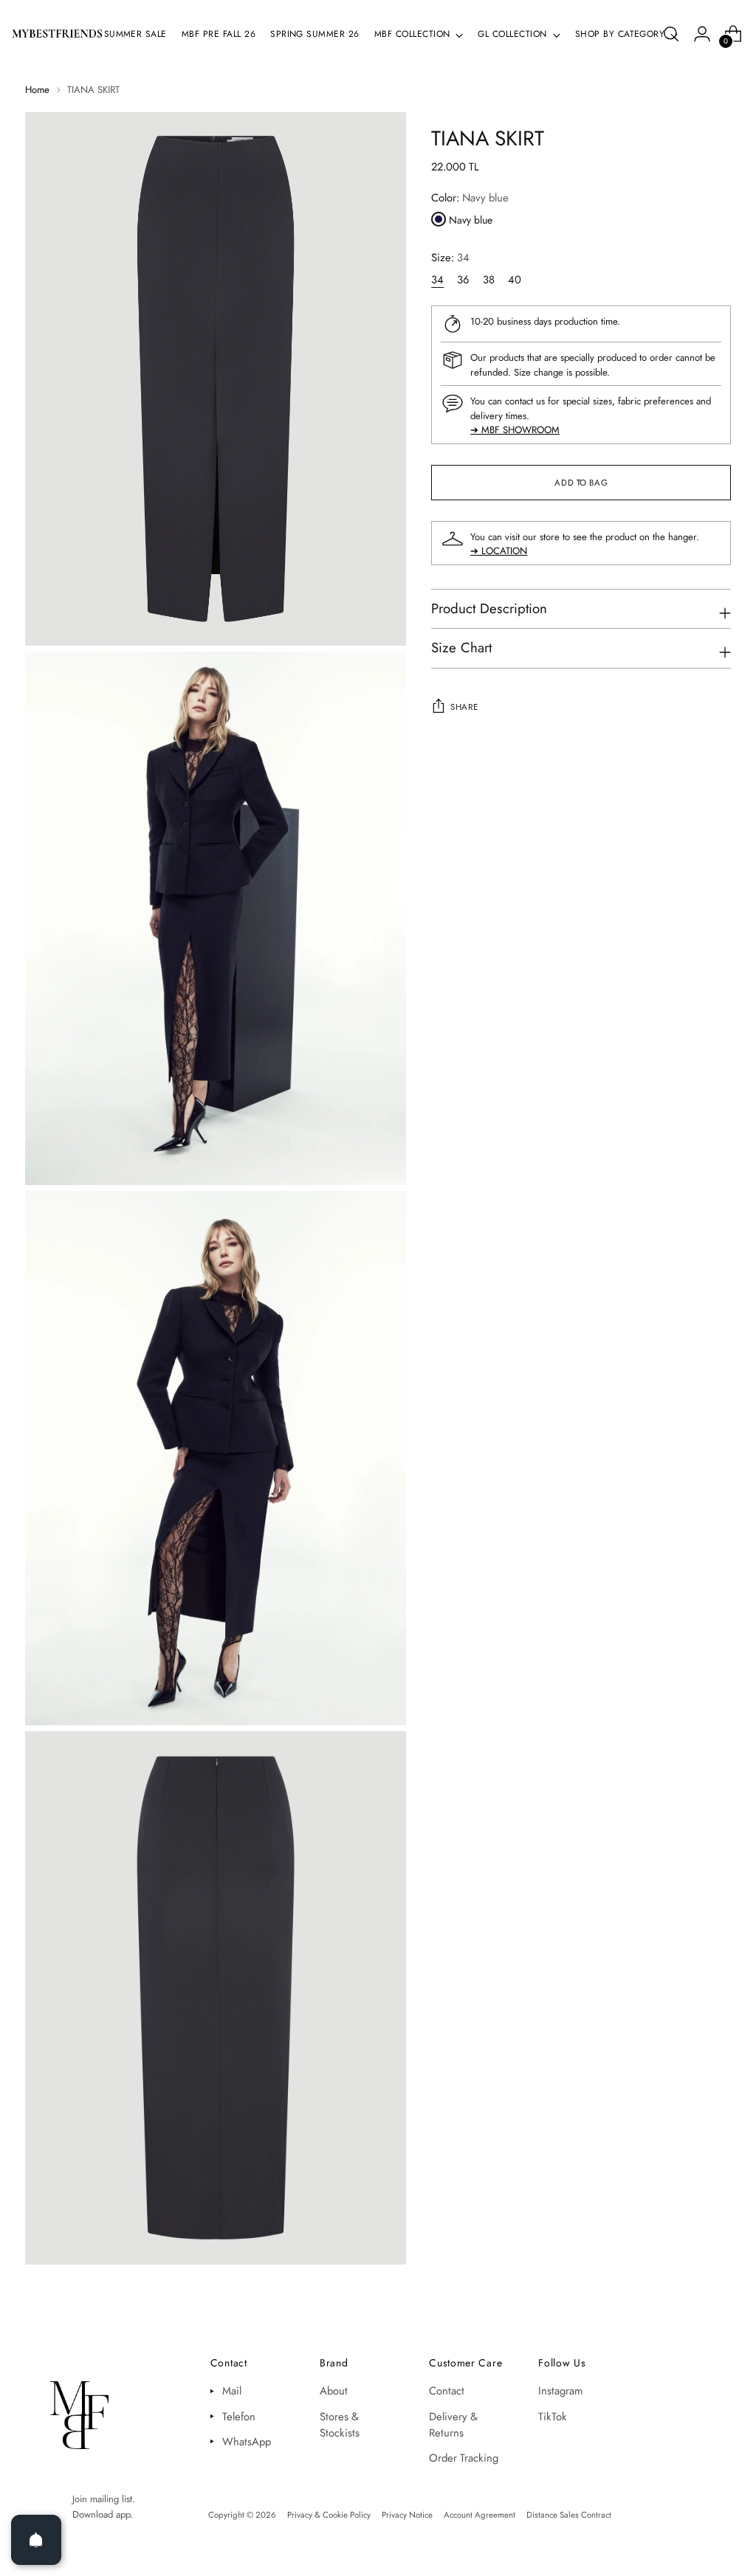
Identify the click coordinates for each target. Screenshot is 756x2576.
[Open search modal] (671, 34)
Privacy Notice (407, 2515)
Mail (232, 2391)
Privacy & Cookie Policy (329, 2515)
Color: (470, 198)
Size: (450, 258)
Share (464, 707)
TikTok (553, 2417)
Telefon (239, 2417)
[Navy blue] (439, 219)
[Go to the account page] (702, 34)
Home (37, 90)
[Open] (36, 2540)
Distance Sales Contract (569, 2515)
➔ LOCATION (499, 551)
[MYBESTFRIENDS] (57, 34)
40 (515, 280)
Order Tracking (464, 2458)
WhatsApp (247, 2442)
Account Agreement (480, 2515)
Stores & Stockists (340, 2425)
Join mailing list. (104, 2499)
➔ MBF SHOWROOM (515, 430)
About (334, 2391)
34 (437, 280)
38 (489, 280)
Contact (447, 2391)
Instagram (561, 2391)
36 (463, 280)
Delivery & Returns (453, 2425)
